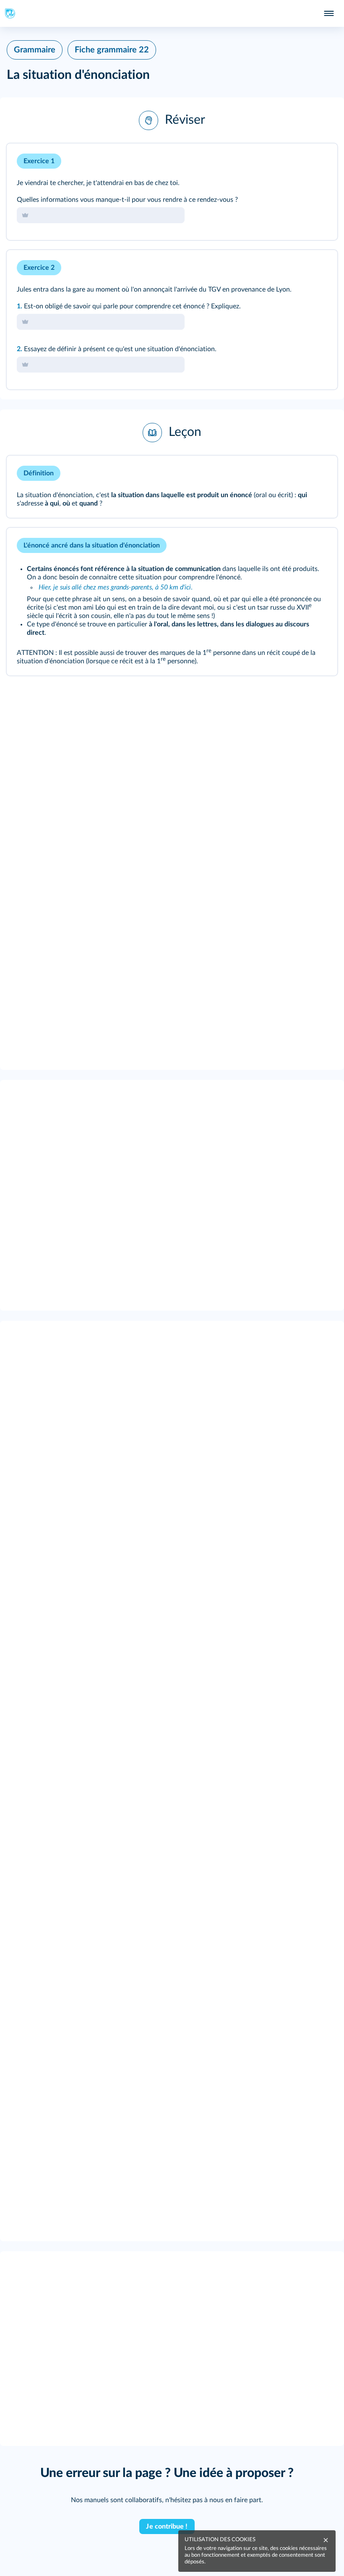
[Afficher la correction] (296, 161)
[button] (172, 120)
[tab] (296, 161)
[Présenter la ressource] (318, 161)
